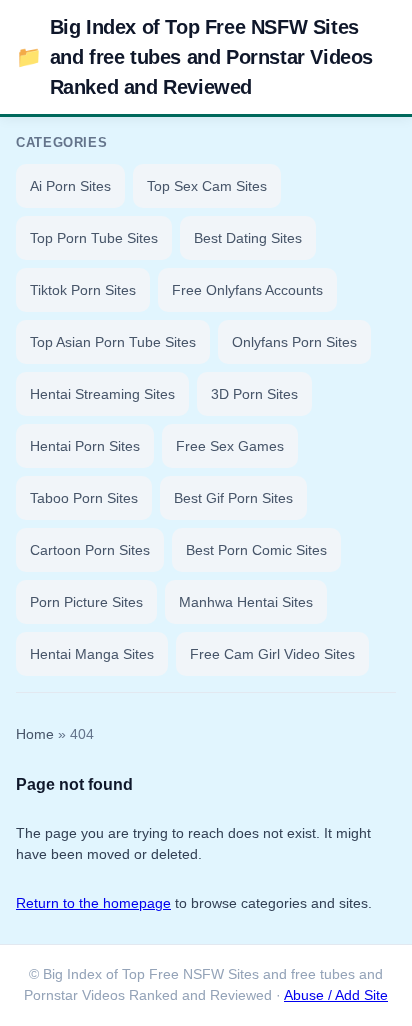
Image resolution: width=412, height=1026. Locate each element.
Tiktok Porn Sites (83, 290)
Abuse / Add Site (336, 995)
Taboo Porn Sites (84, 498)
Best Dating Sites (248, 238)
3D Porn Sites (254, 394)
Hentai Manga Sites (92, 654)
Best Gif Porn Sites (233, 498)
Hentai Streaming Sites (102, 394)
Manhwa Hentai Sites (246, 602)
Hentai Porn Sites (85, 446)
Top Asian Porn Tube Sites (113, 342)
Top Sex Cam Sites (207, 186)
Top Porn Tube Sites (94, 238)
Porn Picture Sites (86, 602)
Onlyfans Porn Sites (294, 342)
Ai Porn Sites (70, 186)
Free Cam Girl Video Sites (272, 654)
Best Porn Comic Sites (256, 550)
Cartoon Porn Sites (90, 550)
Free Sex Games (230, 446)
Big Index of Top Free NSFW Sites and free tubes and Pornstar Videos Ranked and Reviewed (194, 57)
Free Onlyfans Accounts (247, 290)
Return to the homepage (93, 903)
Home (35, 734)
